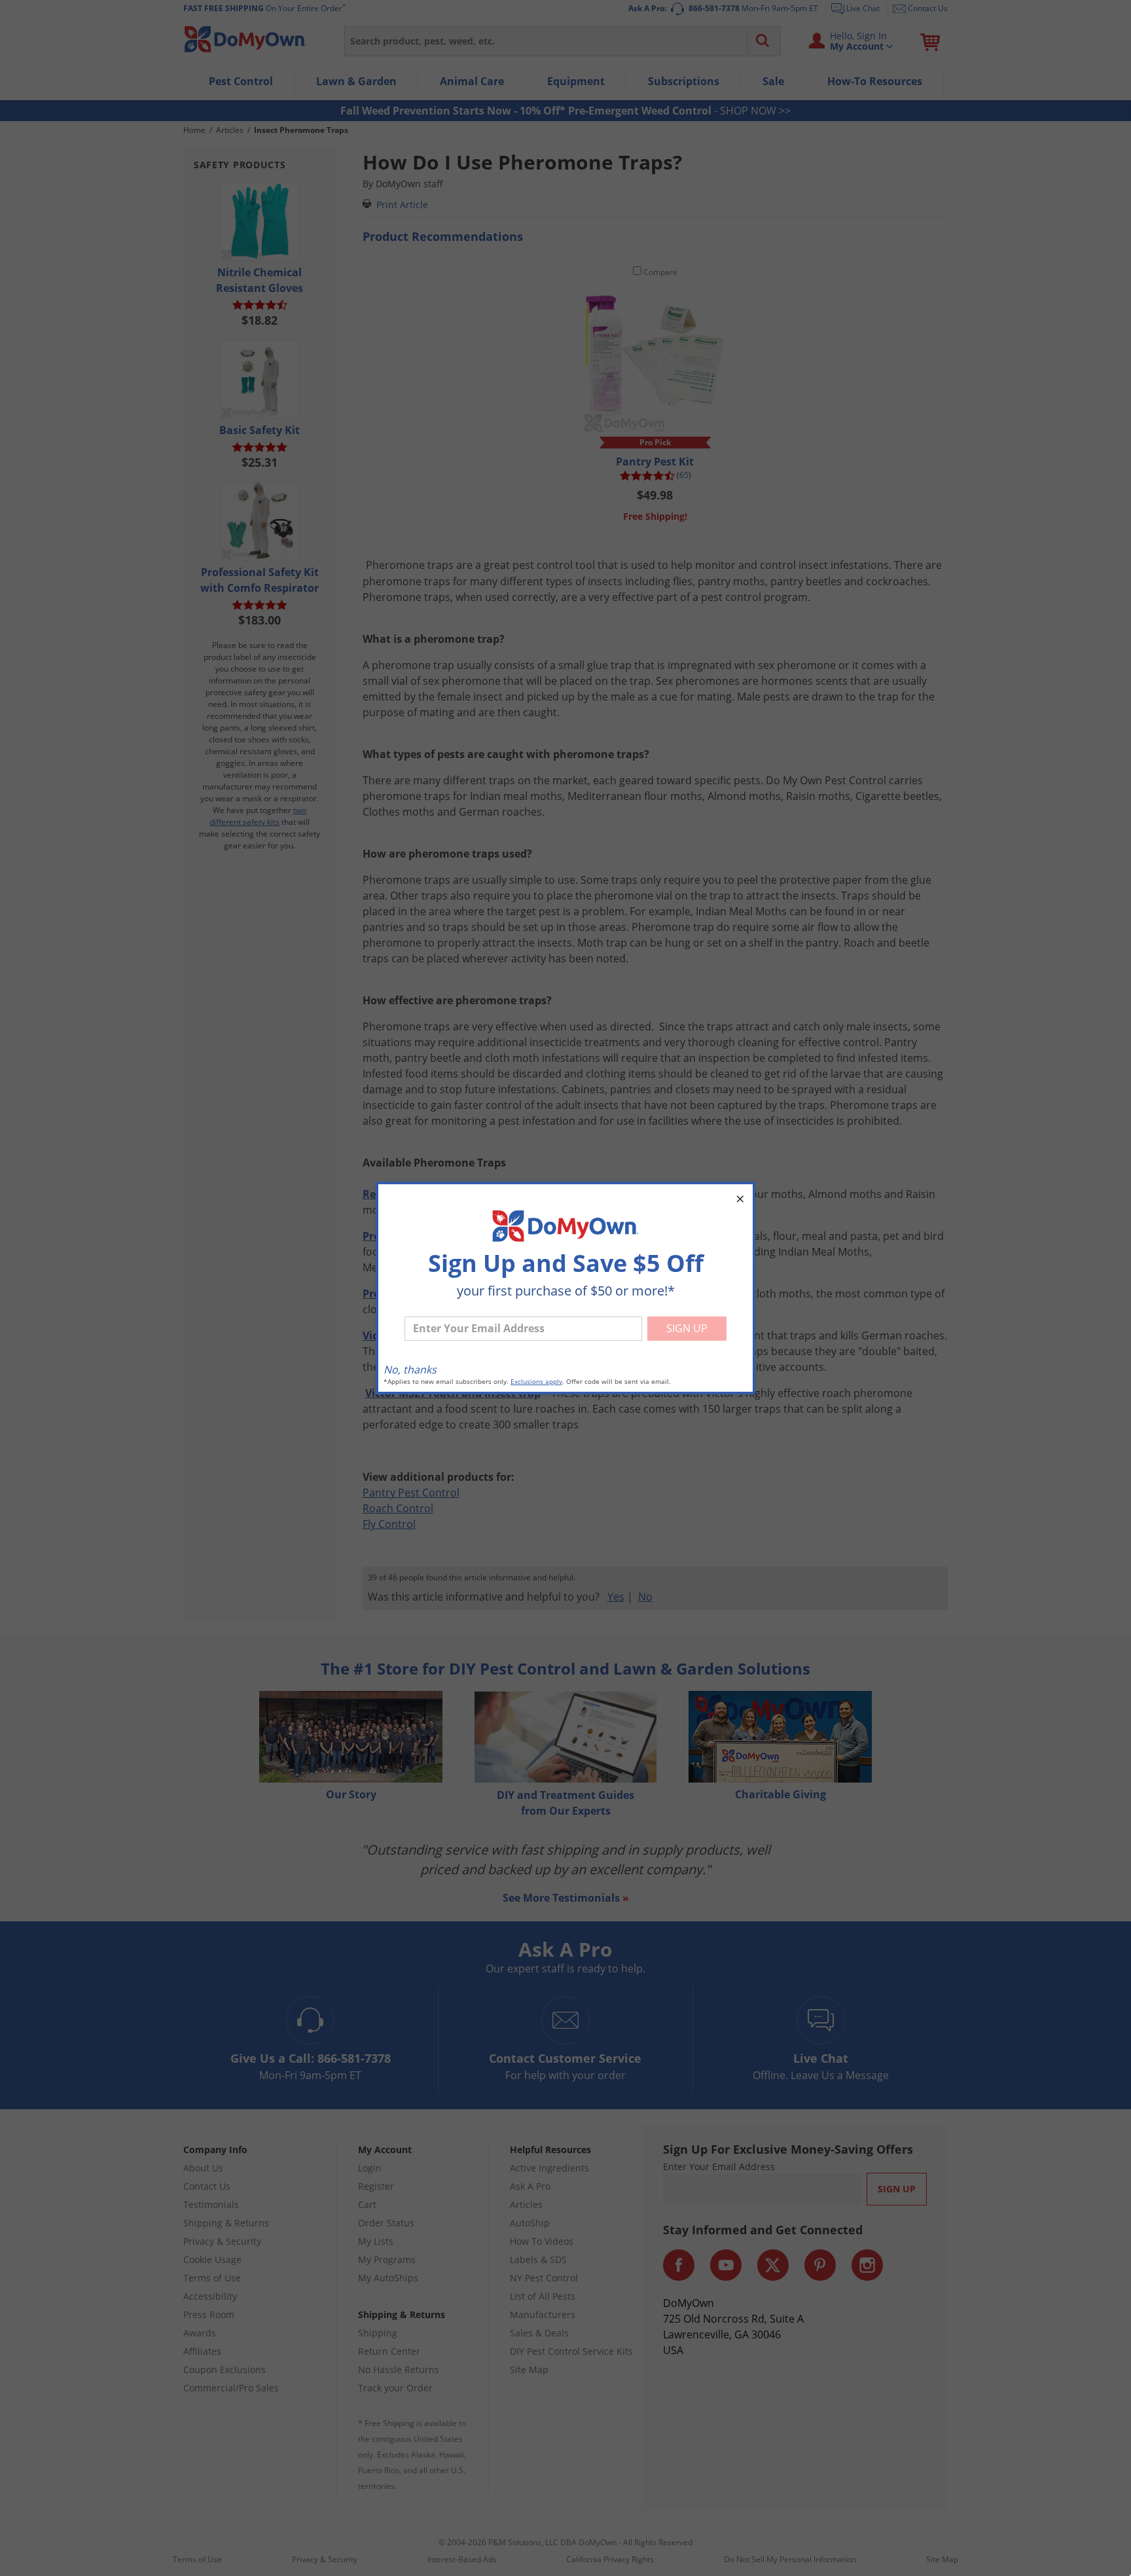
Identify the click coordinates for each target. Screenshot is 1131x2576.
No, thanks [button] (410, 1370)
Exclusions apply (536, 1382)
